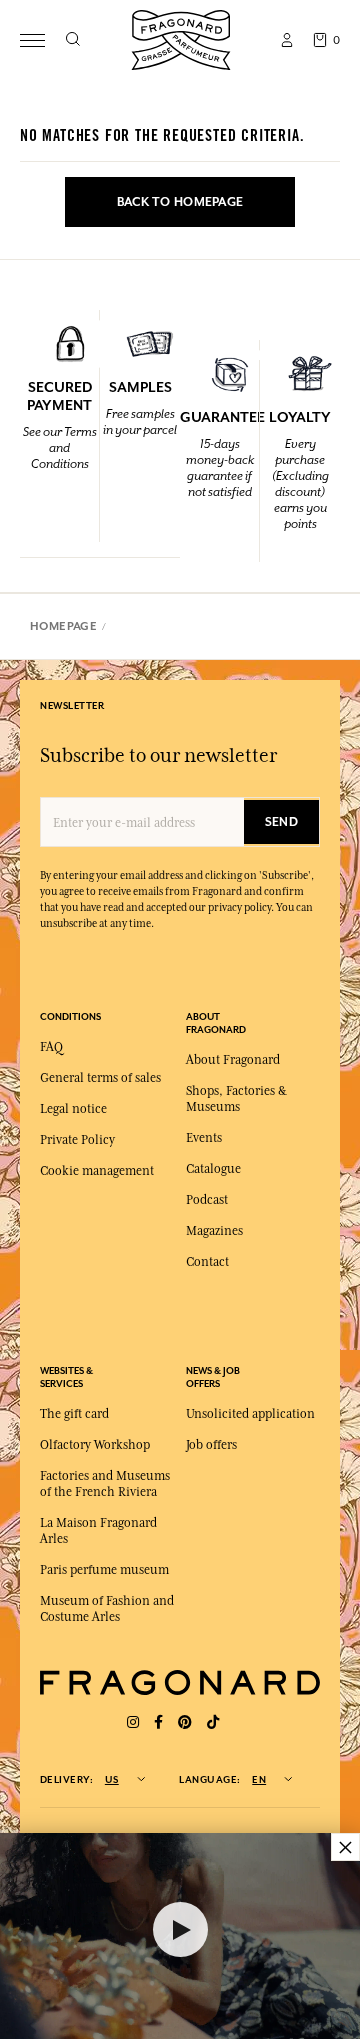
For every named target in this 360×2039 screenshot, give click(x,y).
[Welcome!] (181, 37)
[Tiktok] (213, 1722)
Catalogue (213, 1169)
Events (204, 1138)
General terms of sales (100, 1078)
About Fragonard (233, 1060)
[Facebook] (158, 1722)
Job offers (211, 1445)
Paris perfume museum (104, 1570)
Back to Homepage (180, 202)
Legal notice (73, 1109)
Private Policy (77, 1140)
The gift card (74, 1414)
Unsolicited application (250, 1414)
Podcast (207, 1200)
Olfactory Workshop (95, 1445)
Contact (207, 1262)
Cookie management (97, 1171)
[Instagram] (133, 1722)
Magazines (214, 1231)
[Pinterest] (185, 1722)
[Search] (72, 40)
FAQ (51, 1047)
